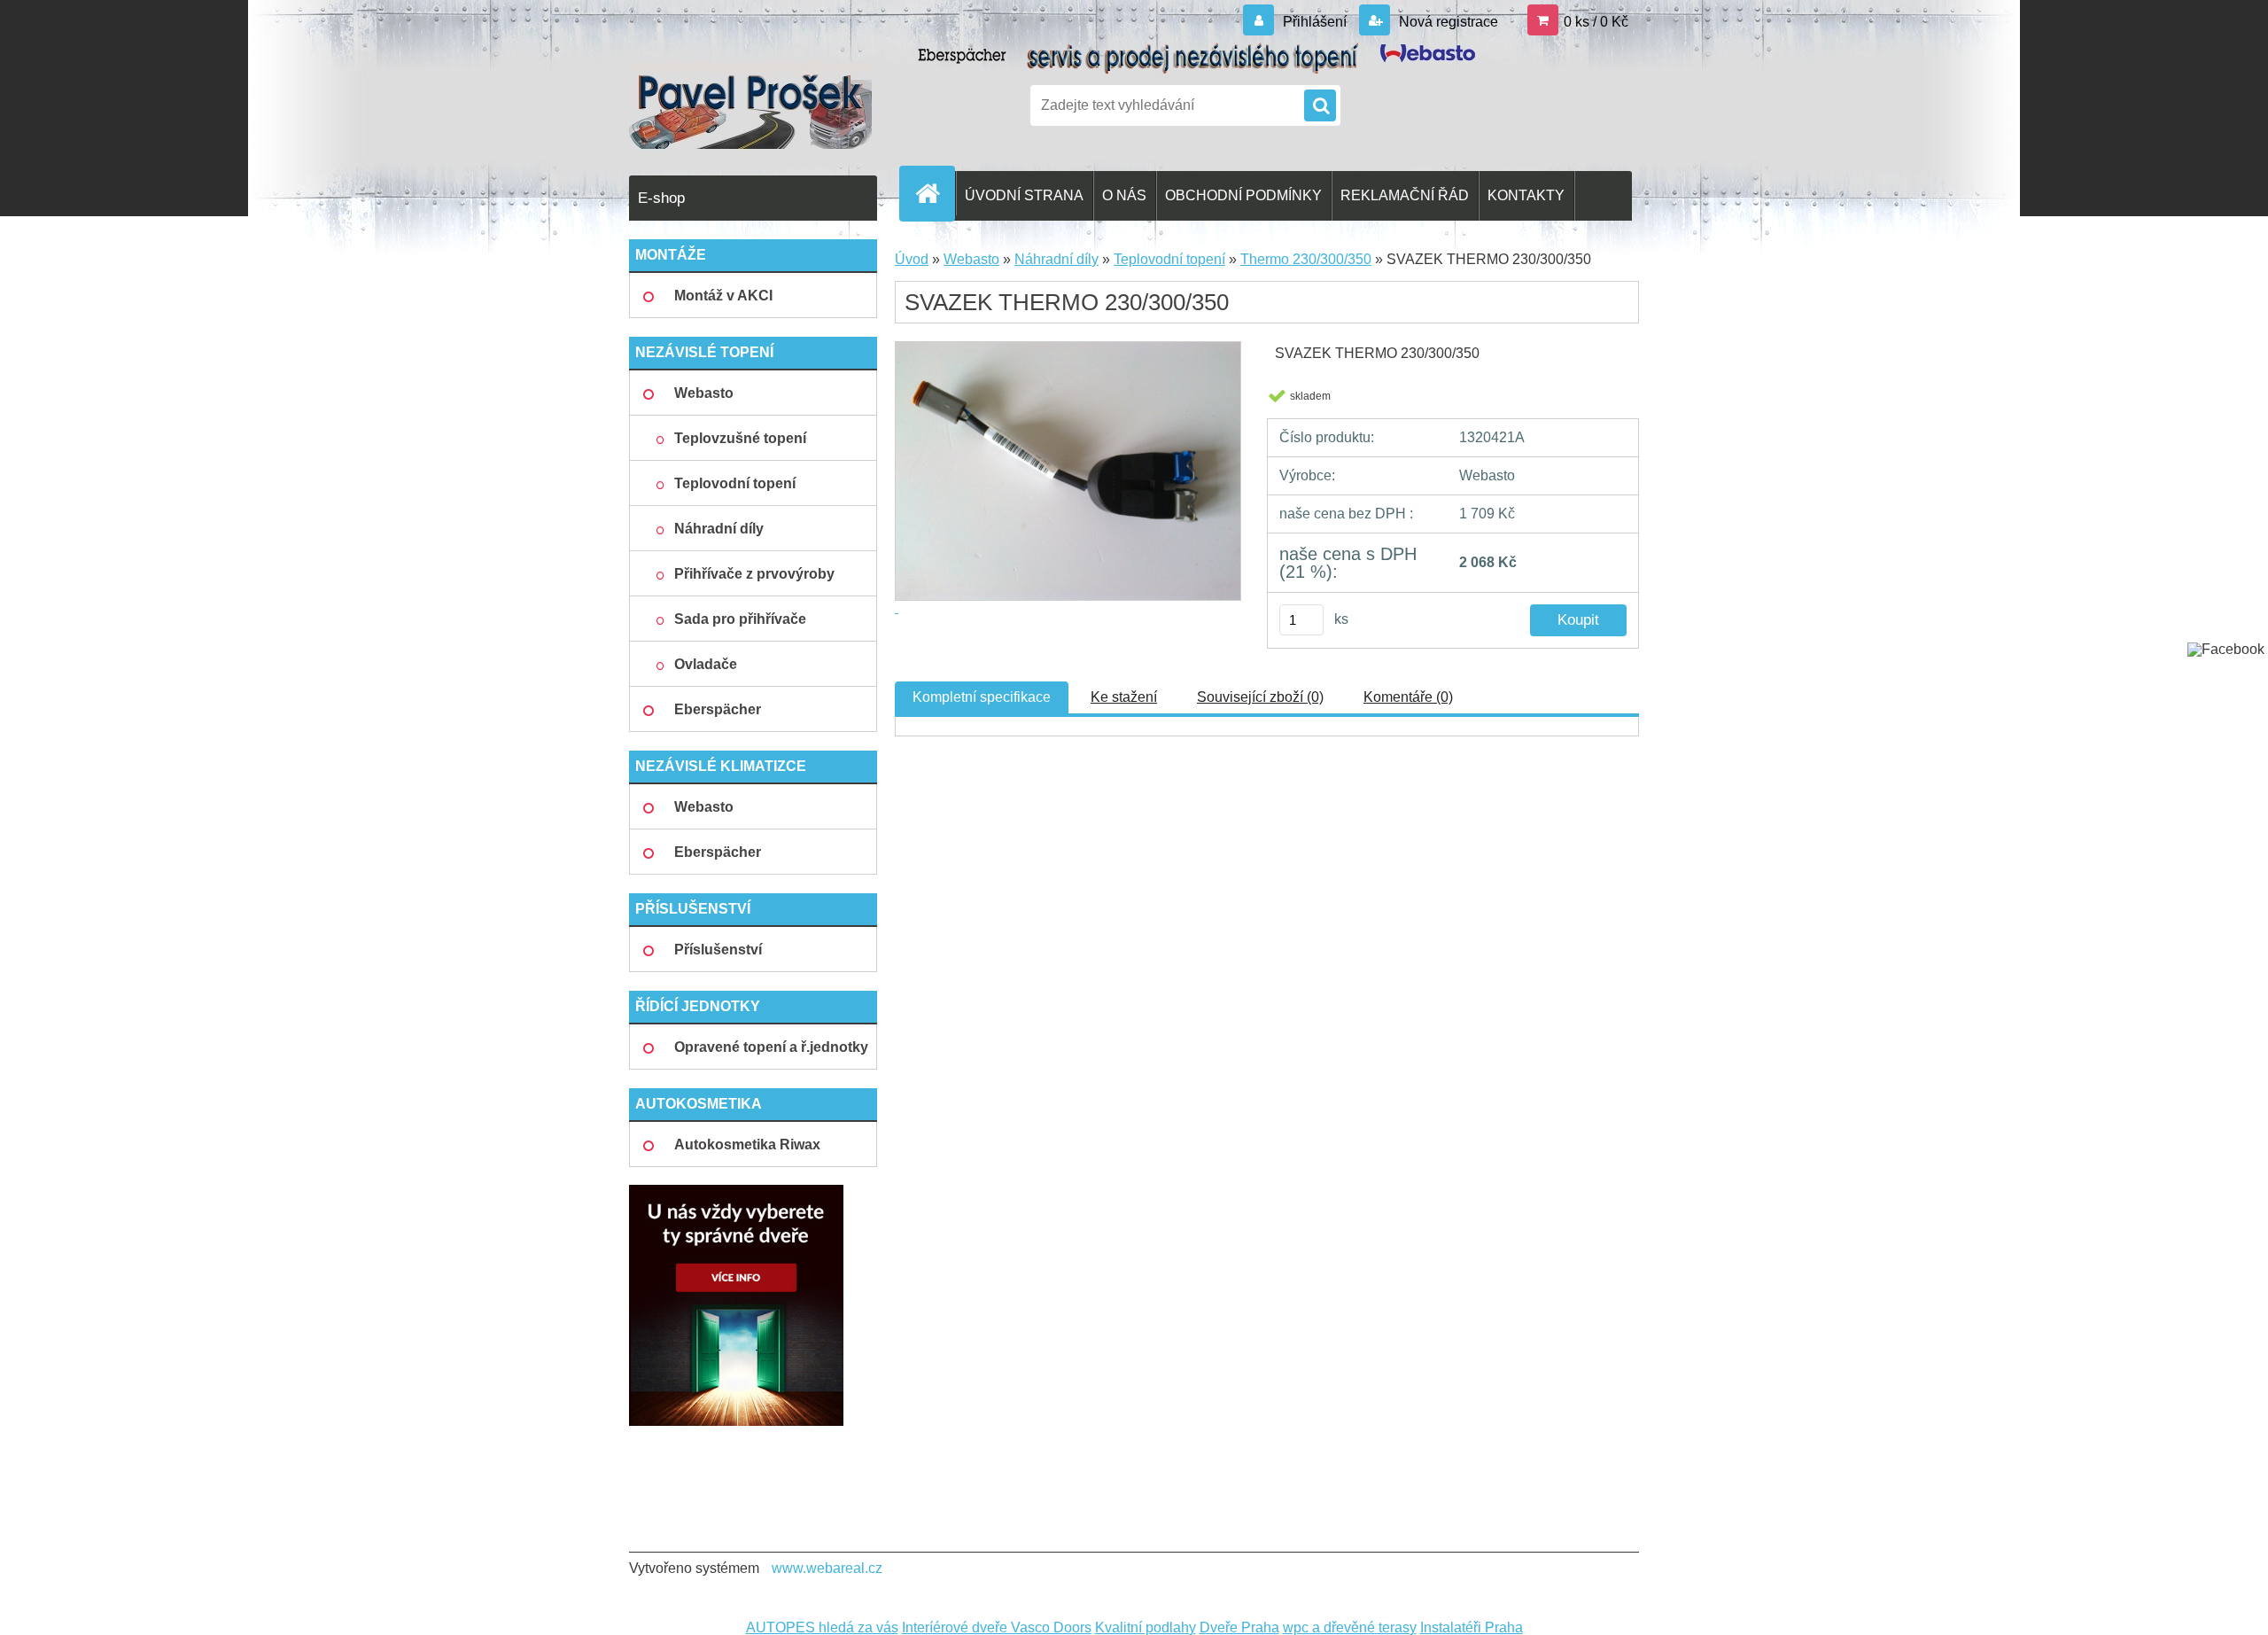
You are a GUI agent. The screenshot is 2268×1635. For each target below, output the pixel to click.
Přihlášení (1315, 22)
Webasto (971, 259)
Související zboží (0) (1260, 697)
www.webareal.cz (827, 1568)
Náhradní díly (1056, 259)
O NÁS (1124, 195)
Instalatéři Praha (1472, 1627)
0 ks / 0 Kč (1596, 22)
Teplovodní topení (1169, 259)
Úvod (912, 259)
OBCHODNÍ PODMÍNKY (1243, 195)
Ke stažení (1124, 697)
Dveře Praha (1239, 1627)
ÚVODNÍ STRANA (1024, 195)
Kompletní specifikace (982, 697)
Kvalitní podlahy (1146, 1627)
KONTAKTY (1526, 195)
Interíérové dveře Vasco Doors (997, 1627)
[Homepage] (935, 193)
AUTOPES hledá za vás (822, 1627)
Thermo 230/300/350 (1306, 259)
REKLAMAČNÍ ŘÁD (1405, 195)
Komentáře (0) (1408, 697)
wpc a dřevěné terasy (1350, 1627)
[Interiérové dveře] (736, 1191)
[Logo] (751, 105)
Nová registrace (1447, 22)
